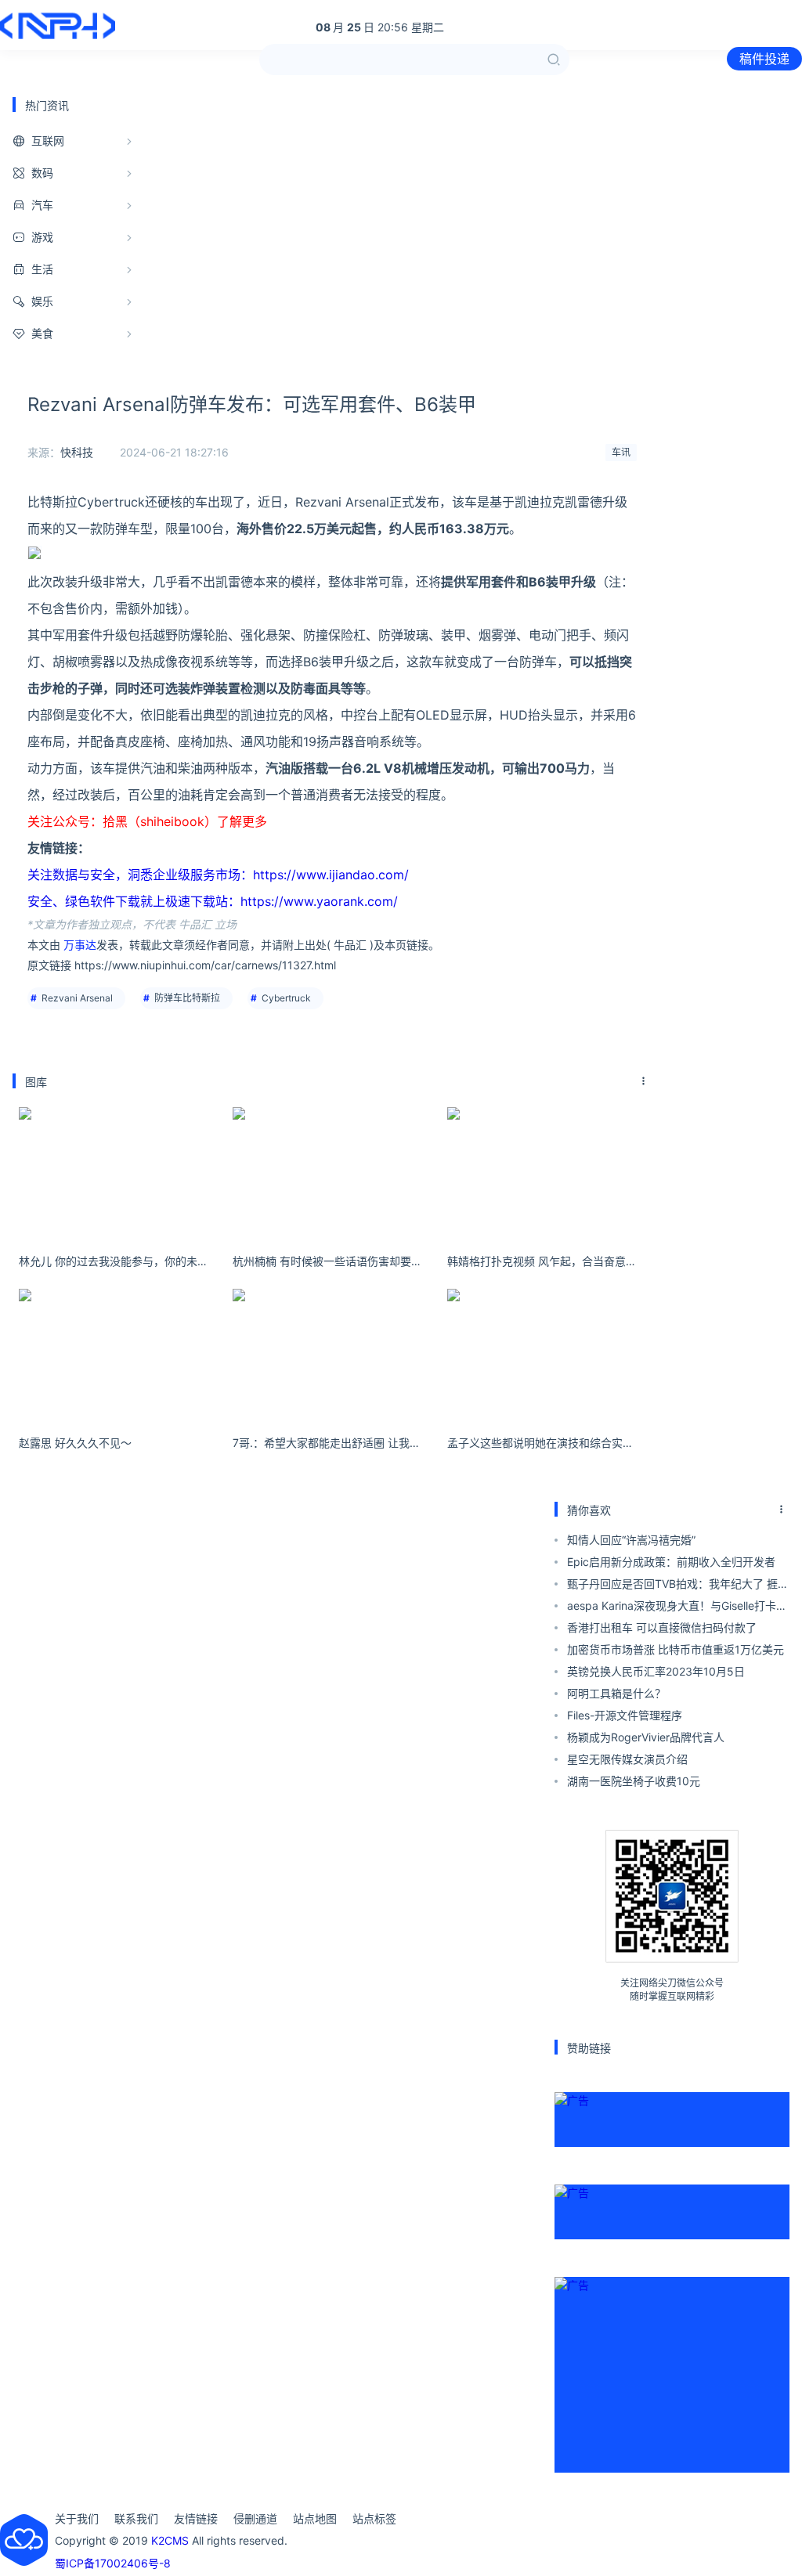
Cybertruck (286, 998)
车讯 (621, 452)
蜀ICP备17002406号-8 (113, 2563)
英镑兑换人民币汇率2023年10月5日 (656, 1671)
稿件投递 (764, 59)
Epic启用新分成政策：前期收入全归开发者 (671, 1562)
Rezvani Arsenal (77, 998)
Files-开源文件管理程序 (625, 1715)
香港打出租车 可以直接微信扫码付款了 (662, 1627)
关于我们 (77, 2518)
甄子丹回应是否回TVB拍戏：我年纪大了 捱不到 (678, 1586)
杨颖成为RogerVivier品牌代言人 (646, 1737)
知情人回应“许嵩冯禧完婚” (631, 1540)
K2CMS (170, 2540)
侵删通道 (255, 2518)
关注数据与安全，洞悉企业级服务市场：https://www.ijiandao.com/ (218, 875)
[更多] (644, 1081)
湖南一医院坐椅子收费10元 (634, 1781)
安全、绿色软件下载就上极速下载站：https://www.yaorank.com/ (213, 901)
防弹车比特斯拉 (187, 998)
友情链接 (196, 2518)
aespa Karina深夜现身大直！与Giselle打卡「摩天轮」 (672, 1608)
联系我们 (136, 2518)
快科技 (77, 452)
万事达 (80, 945)
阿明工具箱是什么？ (616, 1693)
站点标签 (374, 2518)
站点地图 (315, 2518)
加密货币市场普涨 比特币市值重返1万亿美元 (676, 1649)
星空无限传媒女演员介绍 (627, 1759)
